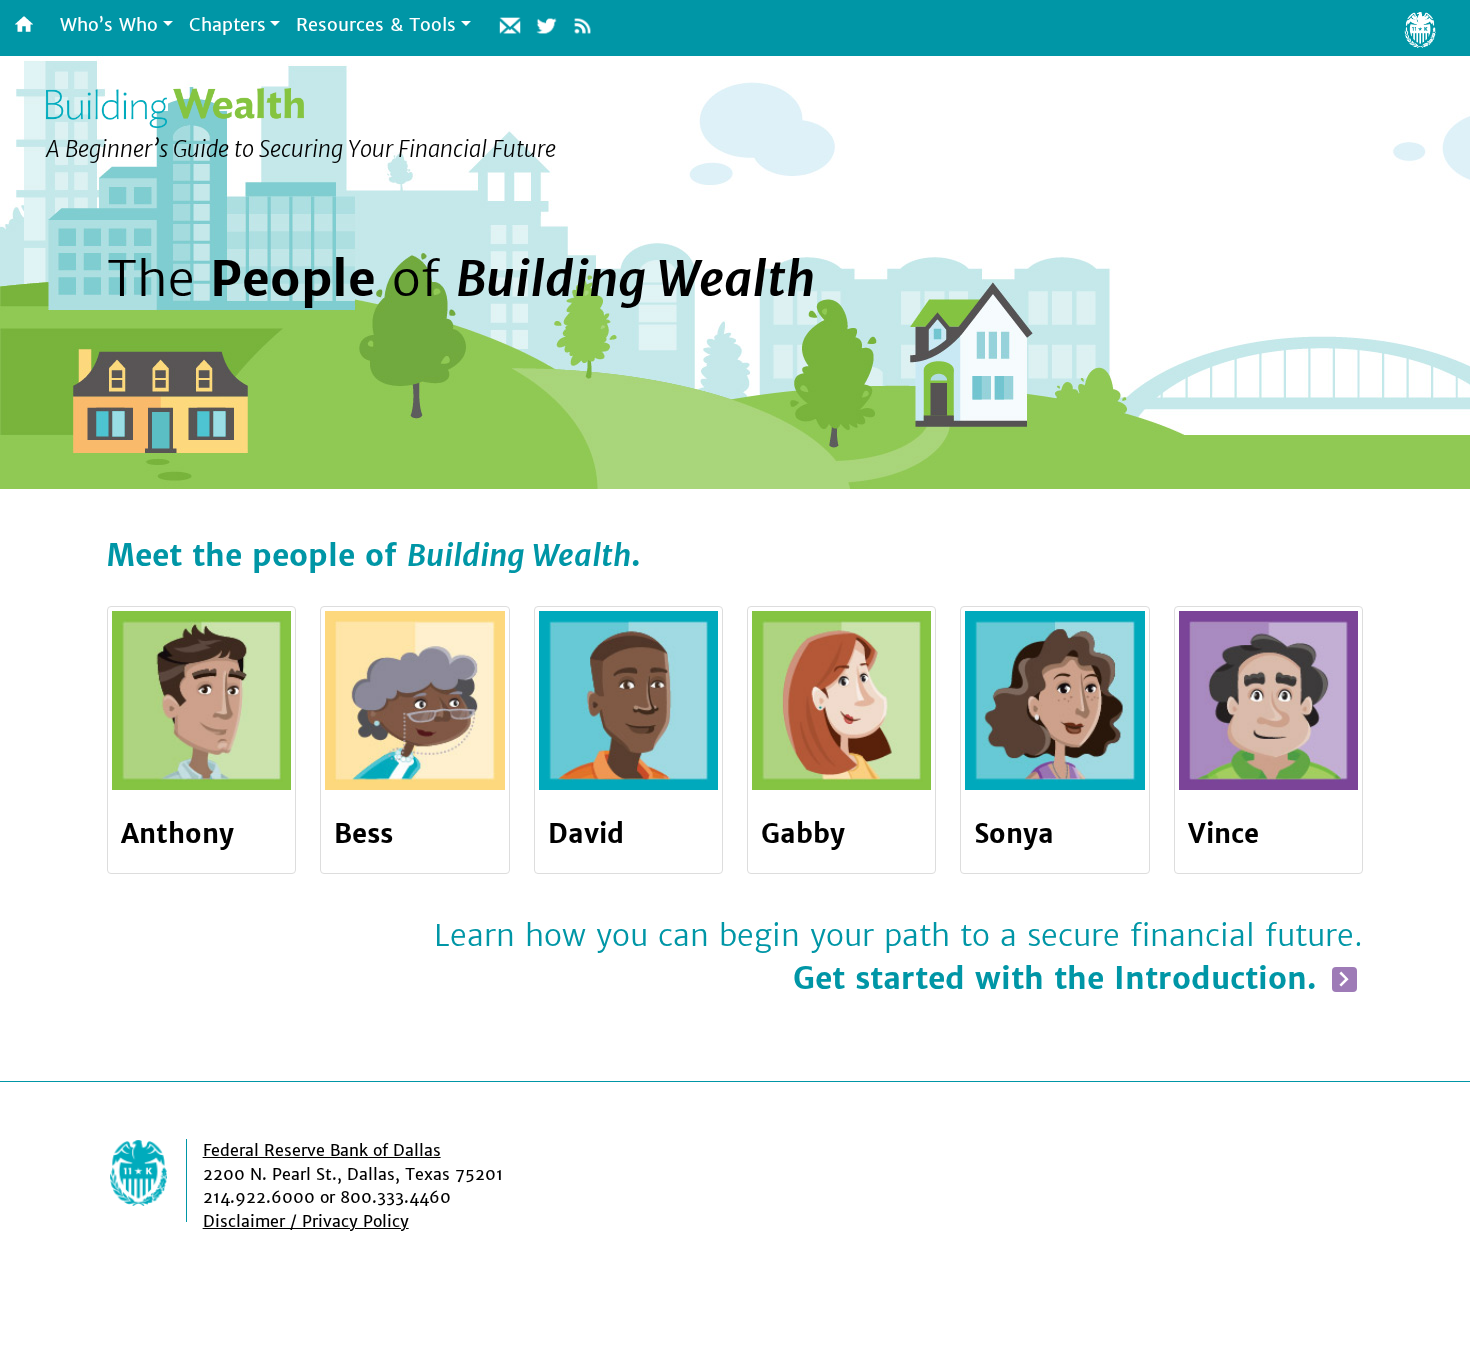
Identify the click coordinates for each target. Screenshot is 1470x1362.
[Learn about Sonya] (1054, 700)
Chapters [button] (227, 24)
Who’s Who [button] (109, 24)
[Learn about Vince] (1268, 700)
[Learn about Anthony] (201, 700)
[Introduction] (1344, 978)
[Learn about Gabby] (841, 700)
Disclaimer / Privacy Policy (306, 1221)
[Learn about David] (628, 700)
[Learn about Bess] (414, 700)
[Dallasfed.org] (155, 1180)
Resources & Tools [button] (376, 24)
